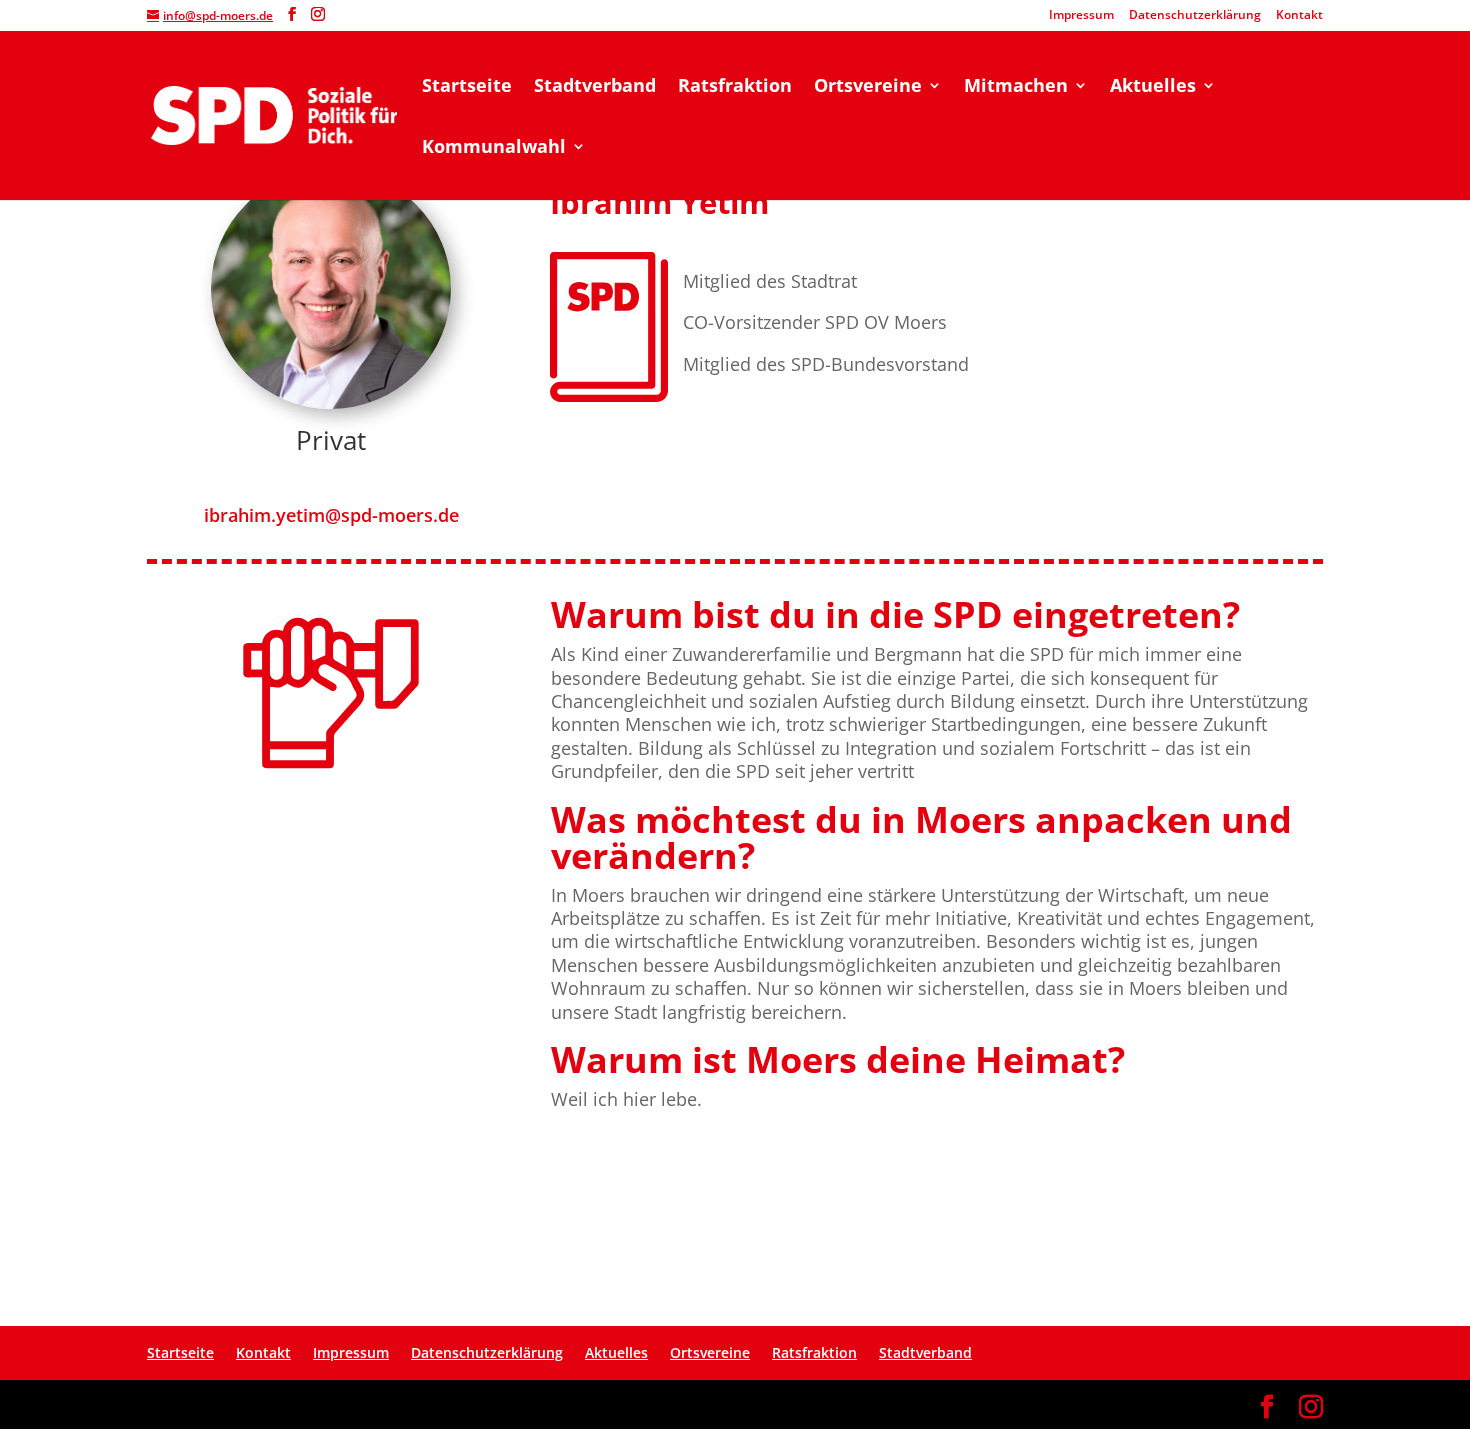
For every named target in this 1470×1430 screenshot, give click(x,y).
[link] (274, 113)
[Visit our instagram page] (318, 14)
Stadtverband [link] (595, 87)
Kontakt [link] (1299, 16)
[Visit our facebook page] (292, 14)
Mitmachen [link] (1016, 87)
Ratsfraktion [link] (735, 87)
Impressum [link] (1081, 16)
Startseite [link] (467, 87)
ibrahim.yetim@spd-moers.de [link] (331, 515)
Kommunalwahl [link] (494, 148)
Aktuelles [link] (1153, 87)
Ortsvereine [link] (868, 87)
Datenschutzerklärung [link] (1195, 16)
